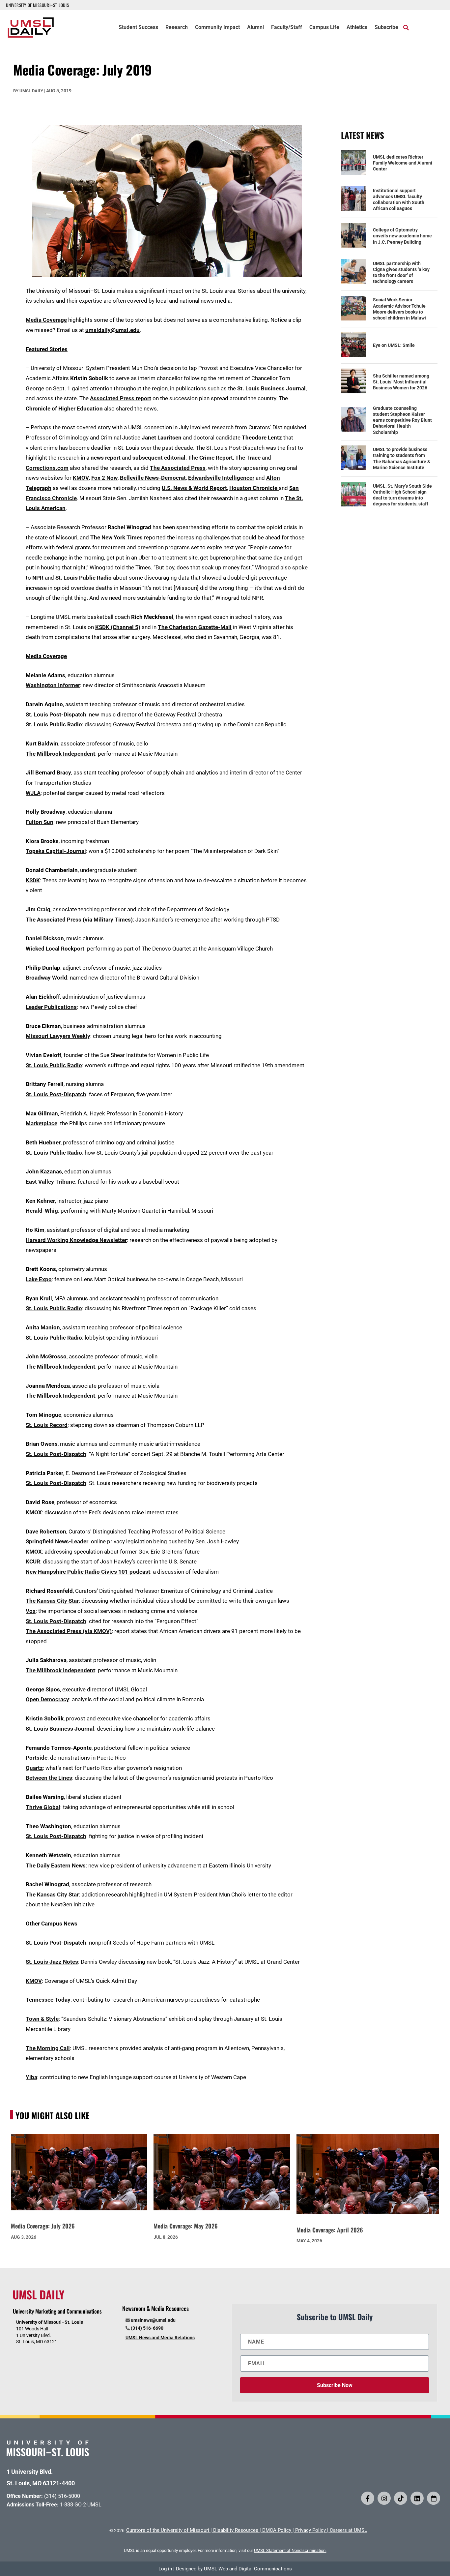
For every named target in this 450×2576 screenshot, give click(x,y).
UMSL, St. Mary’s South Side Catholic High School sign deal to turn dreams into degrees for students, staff (402, 495)
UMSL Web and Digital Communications (248, 2569)
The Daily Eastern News (56, 1865)
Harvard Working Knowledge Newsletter (76, 1240)
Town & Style (42, 2019)
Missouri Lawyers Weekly (58, 1036)
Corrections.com (47, 468)
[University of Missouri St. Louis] (48, 2454)
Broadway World (46, 978)
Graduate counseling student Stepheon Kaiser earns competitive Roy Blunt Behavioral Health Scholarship (402, 420)
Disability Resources (236, 2530)
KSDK (33, 880)
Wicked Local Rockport (55, 949)
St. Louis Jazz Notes (52, 1962)
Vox (31, 1611)
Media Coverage (46, 320)
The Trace (248, 458)
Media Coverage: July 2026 (43, 2226)
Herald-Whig (42, 1211)
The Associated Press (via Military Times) (79, 920)
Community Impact (217, 28)
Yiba (31, 2077)
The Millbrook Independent (60, 754)
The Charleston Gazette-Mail (195, 627)
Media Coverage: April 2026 (330, 2230)
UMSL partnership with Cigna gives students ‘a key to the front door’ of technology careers (401, 273)
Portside (37, 1758)
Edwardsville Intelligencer (221, 478)
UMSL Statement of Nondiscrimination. (290, 2550)
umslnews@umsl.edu (153, 2320)
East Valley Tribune (50, 1182)
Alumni (255, 28)
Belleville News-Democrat (153, 478)
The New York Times (116, 537)
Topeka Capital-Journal (56, 851)
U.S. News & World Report (194, 488)
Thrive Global (43, 1807)
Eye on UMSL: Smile (394, 345)
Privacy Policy (310, 2530)
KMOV (81, 478)
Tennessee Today (48, 2000)
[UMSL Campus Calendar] (434, 2498)
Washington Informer (53, 685)
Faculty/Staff (287, 28)
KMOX (34, 1512)
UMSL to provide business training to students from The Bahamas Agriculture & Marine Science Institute (402, 458)
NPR (38, 578)
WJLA (33, 793)
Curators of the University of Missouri (168, 2530)
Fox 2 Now (104, 478)
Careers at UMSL (348, 2530)
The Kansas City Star (52, 1601)
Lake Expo (39, 1279)
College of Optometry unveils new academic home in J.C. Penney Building (402, 236)
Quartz (34, 1768)
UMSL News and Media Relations (160, 2338)
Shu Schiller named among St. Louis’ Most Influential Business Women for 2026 (401, 382)
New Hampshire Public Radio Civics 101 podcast (88, 1572)
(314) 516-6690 (147, 2328)
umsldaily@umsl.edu (112, 330)
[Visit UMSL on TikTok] (401, 2498)
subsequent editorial (159, 458)
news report (106, 458)
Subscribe (386, 28)
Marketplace (42, 1123)
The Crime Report (211, 458)
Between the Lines (49, 1778)
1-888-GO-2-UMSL (81, 2505)
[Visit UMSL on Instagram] (384, 2498)
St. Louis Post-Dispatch (56, 714)
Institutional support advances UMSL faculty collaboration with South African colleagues (399, 200)
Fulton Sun (40, 822)
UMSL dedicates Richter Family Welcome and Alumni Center (403, 163)
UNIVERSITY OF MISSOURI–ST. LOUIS (37, 5)
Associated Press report (121, 398)
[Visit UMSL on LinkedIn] (417, 2498)
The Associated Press (178, 468)
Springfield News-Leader (57, 1541)
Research (177, 28)
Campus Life (324, 28)
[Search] (406, 27)
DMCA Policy (277, 2530)
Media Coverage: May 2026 (186, 2226)
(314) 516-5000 (62, 2496)
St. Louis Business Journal (271, 388)
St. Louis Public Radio (84, 578)
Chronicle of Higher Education (64, 409)
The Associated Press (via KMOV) (69, 1631)
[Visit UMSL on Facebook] (368, 2498)
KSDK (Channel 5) (118, 627)
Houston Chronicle (254, 488)
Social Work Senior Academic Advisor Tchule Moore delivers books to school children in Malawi (399, 309)
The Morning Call (48, 2048)
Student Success (138, 28)
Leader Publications (51, 1007)
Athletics (357, 28)
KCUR (33, 1561)
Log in (165, 2569)
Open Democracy (47, 1699)
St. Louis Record (47, 1425)
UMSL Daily (31, 91)
